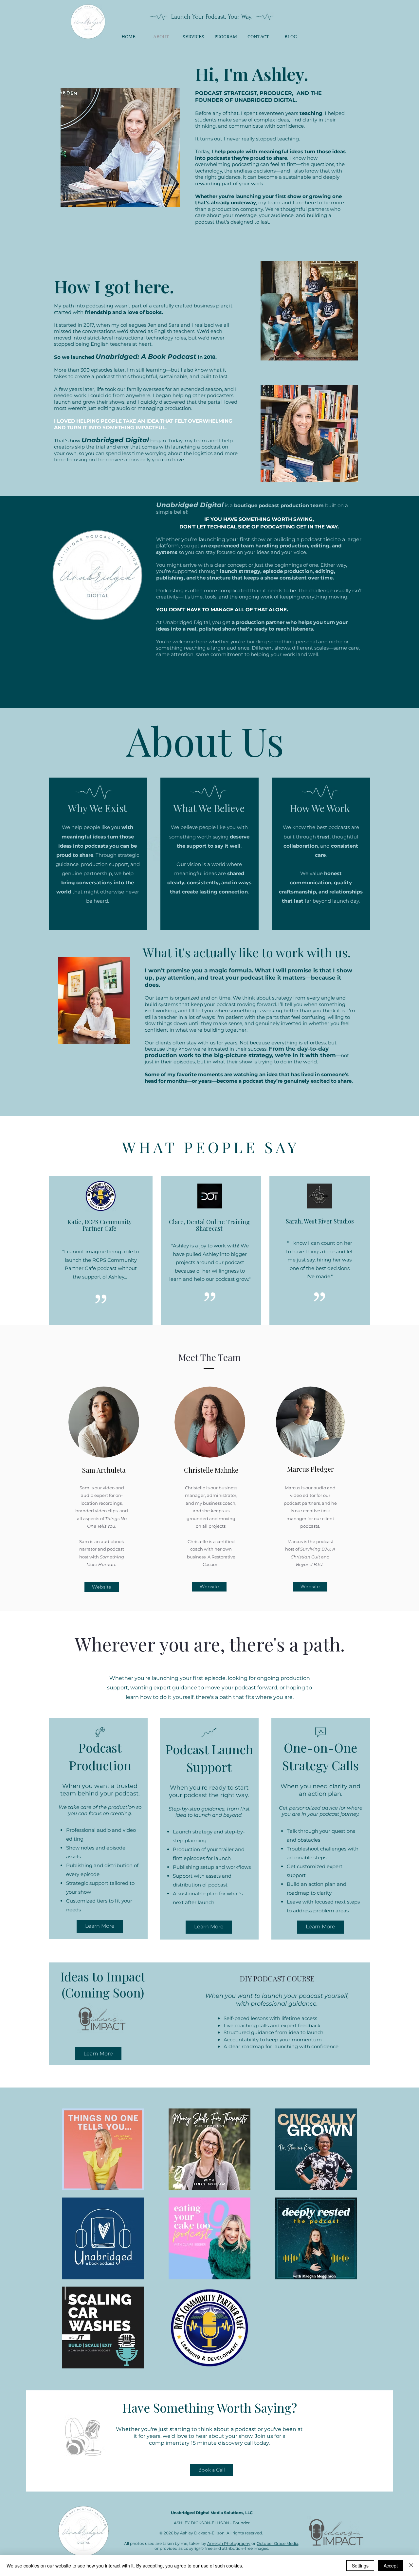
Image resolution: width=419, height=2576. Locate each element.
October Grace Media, (278, 2543)
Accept (391, 2566)
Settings (360, 2566)
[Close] (411, 2566)
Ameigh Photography (229, 2543)
